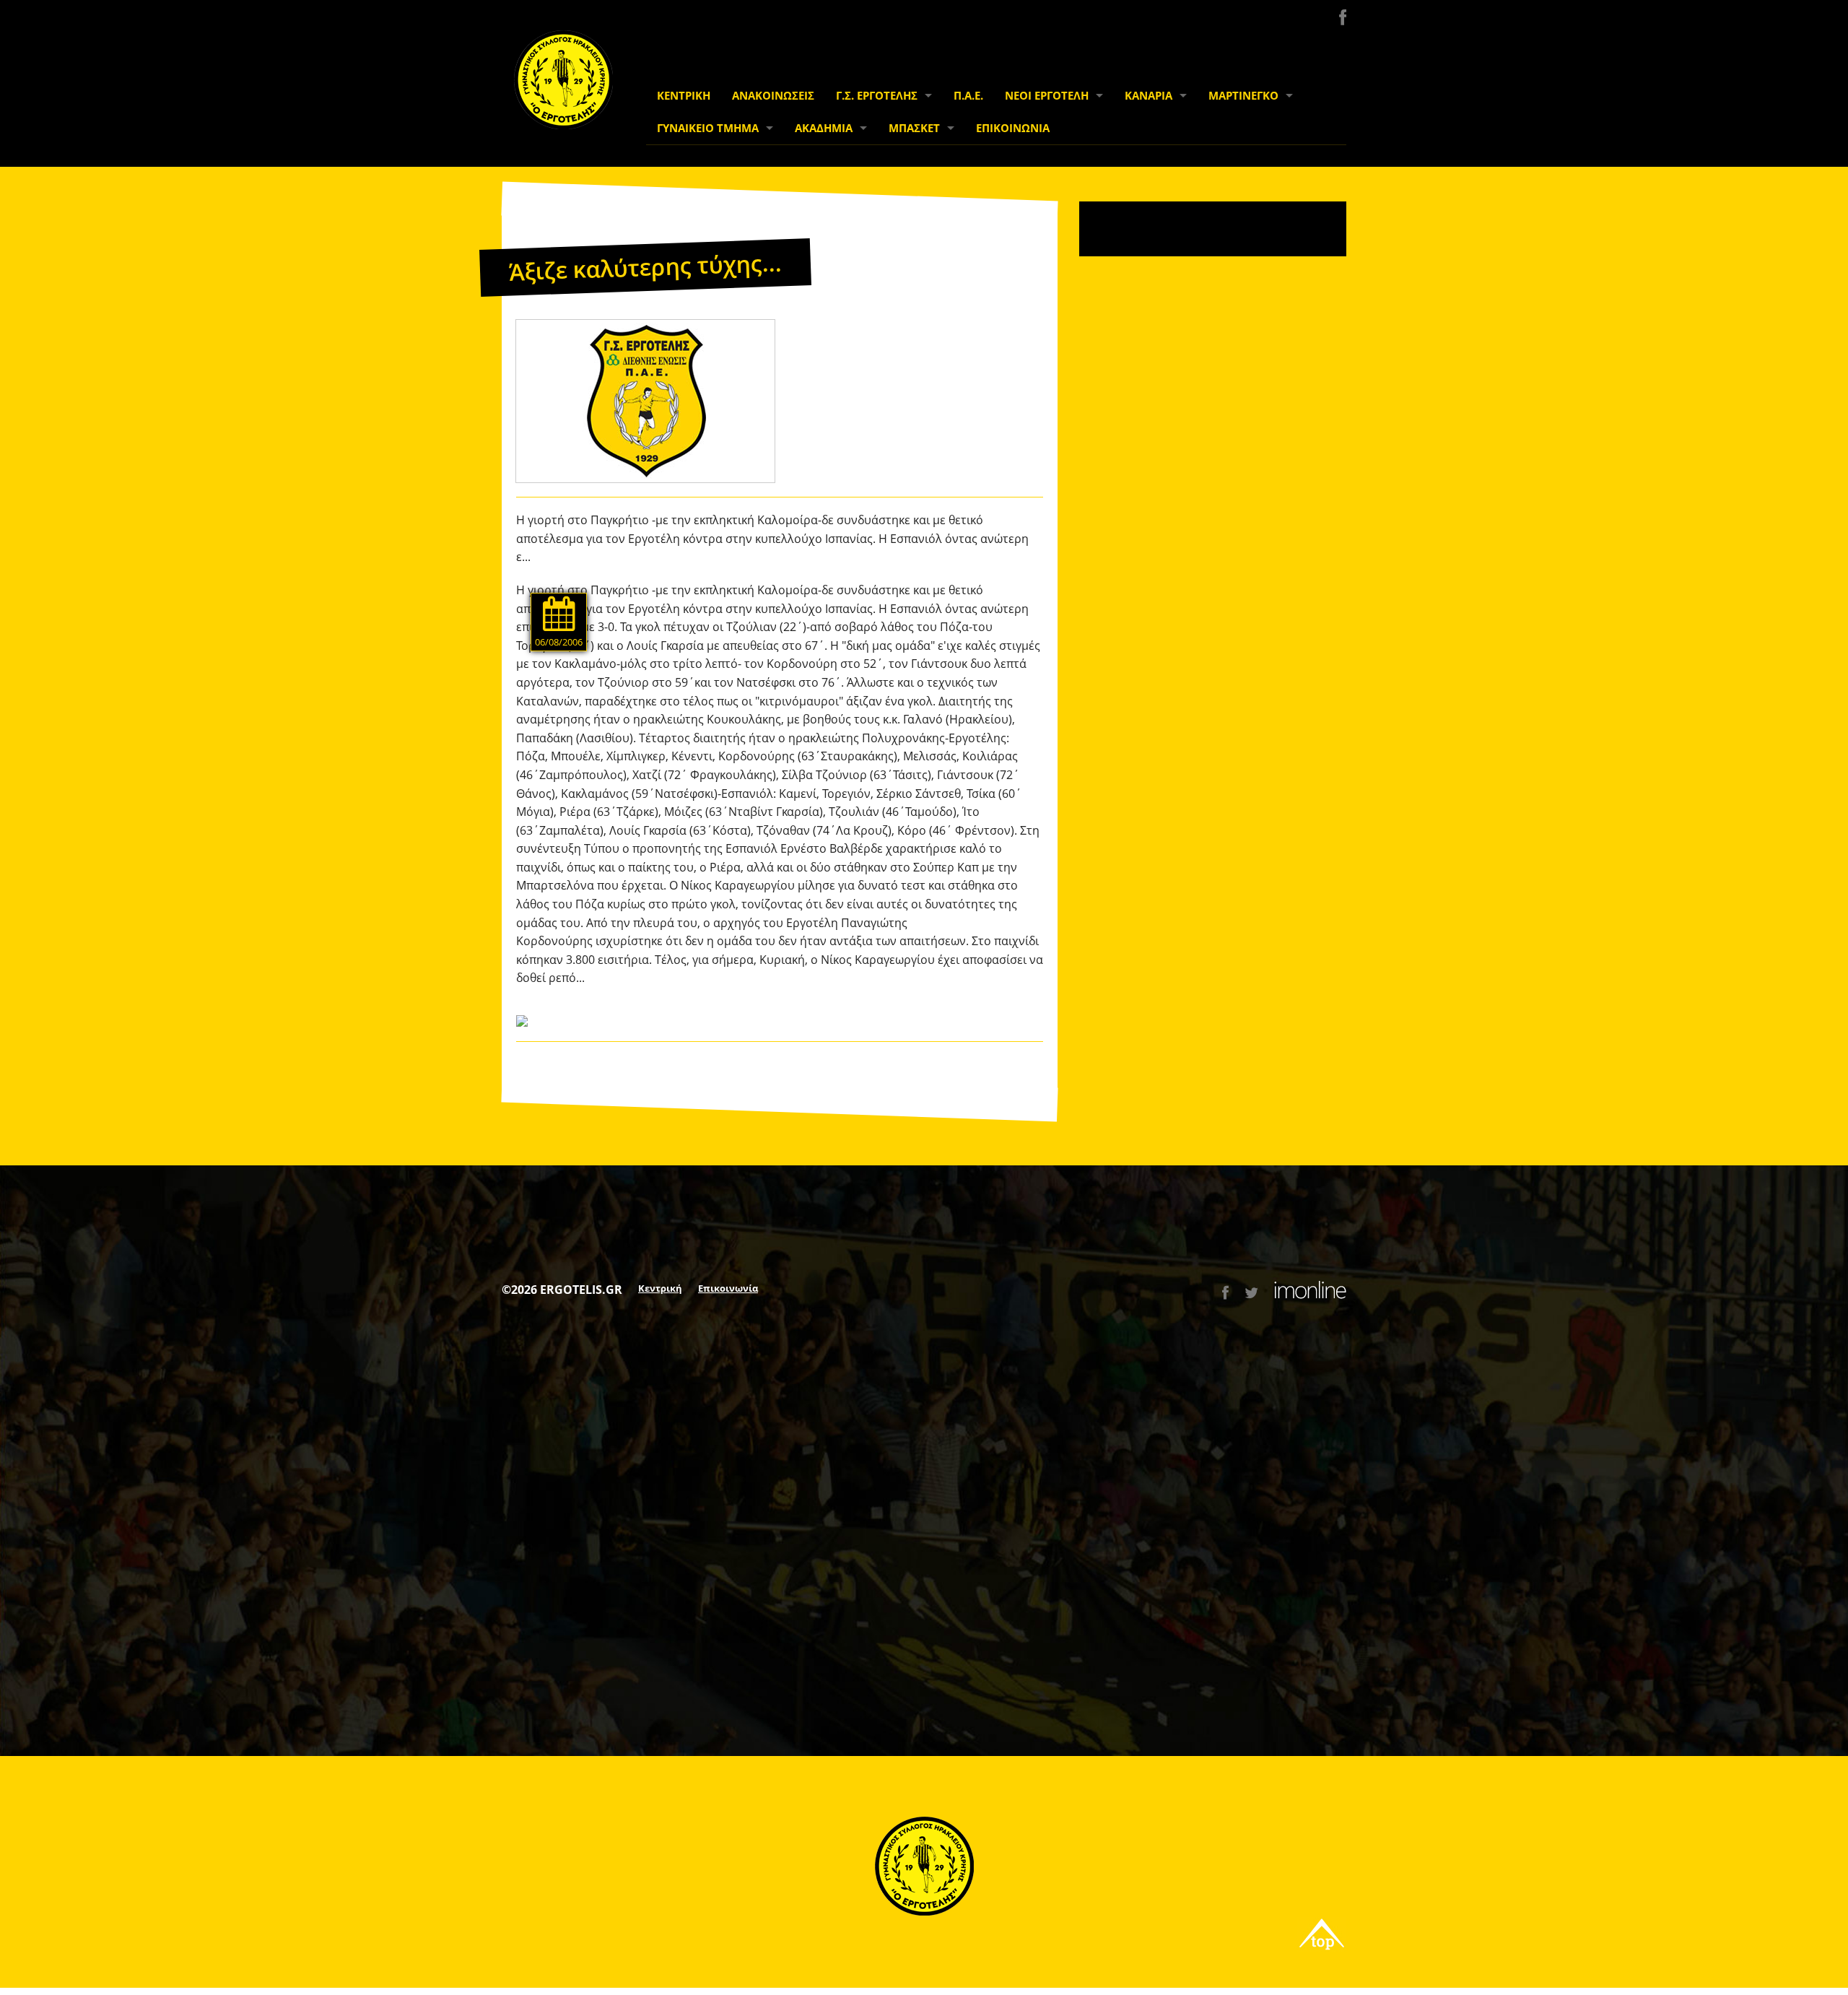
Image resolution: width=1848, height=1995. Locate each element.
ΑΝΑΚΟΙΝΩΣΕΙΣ (773, 96)
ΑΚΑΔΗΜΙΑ (824, 128)
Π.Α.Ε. (968, 96)
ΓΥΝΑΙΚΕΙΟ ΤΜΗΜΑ (708, 128)
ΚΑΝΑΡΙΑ (1149, 96)
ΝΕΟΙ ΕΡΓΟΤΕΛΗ (1047, 96)
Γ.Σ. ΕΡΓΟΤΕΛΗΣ (877, 96)
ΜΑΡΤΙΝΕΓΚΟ (1243, 96)
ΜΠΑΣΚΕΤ (914, 128)
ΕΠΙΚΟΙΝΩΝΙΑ (1013, 128)
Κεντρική (660, 1288)
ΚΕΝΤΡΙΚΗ (684, 96)
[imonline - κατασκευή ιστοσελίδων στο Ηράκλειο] (1310, 1293)
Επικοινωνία (728, 1288)
